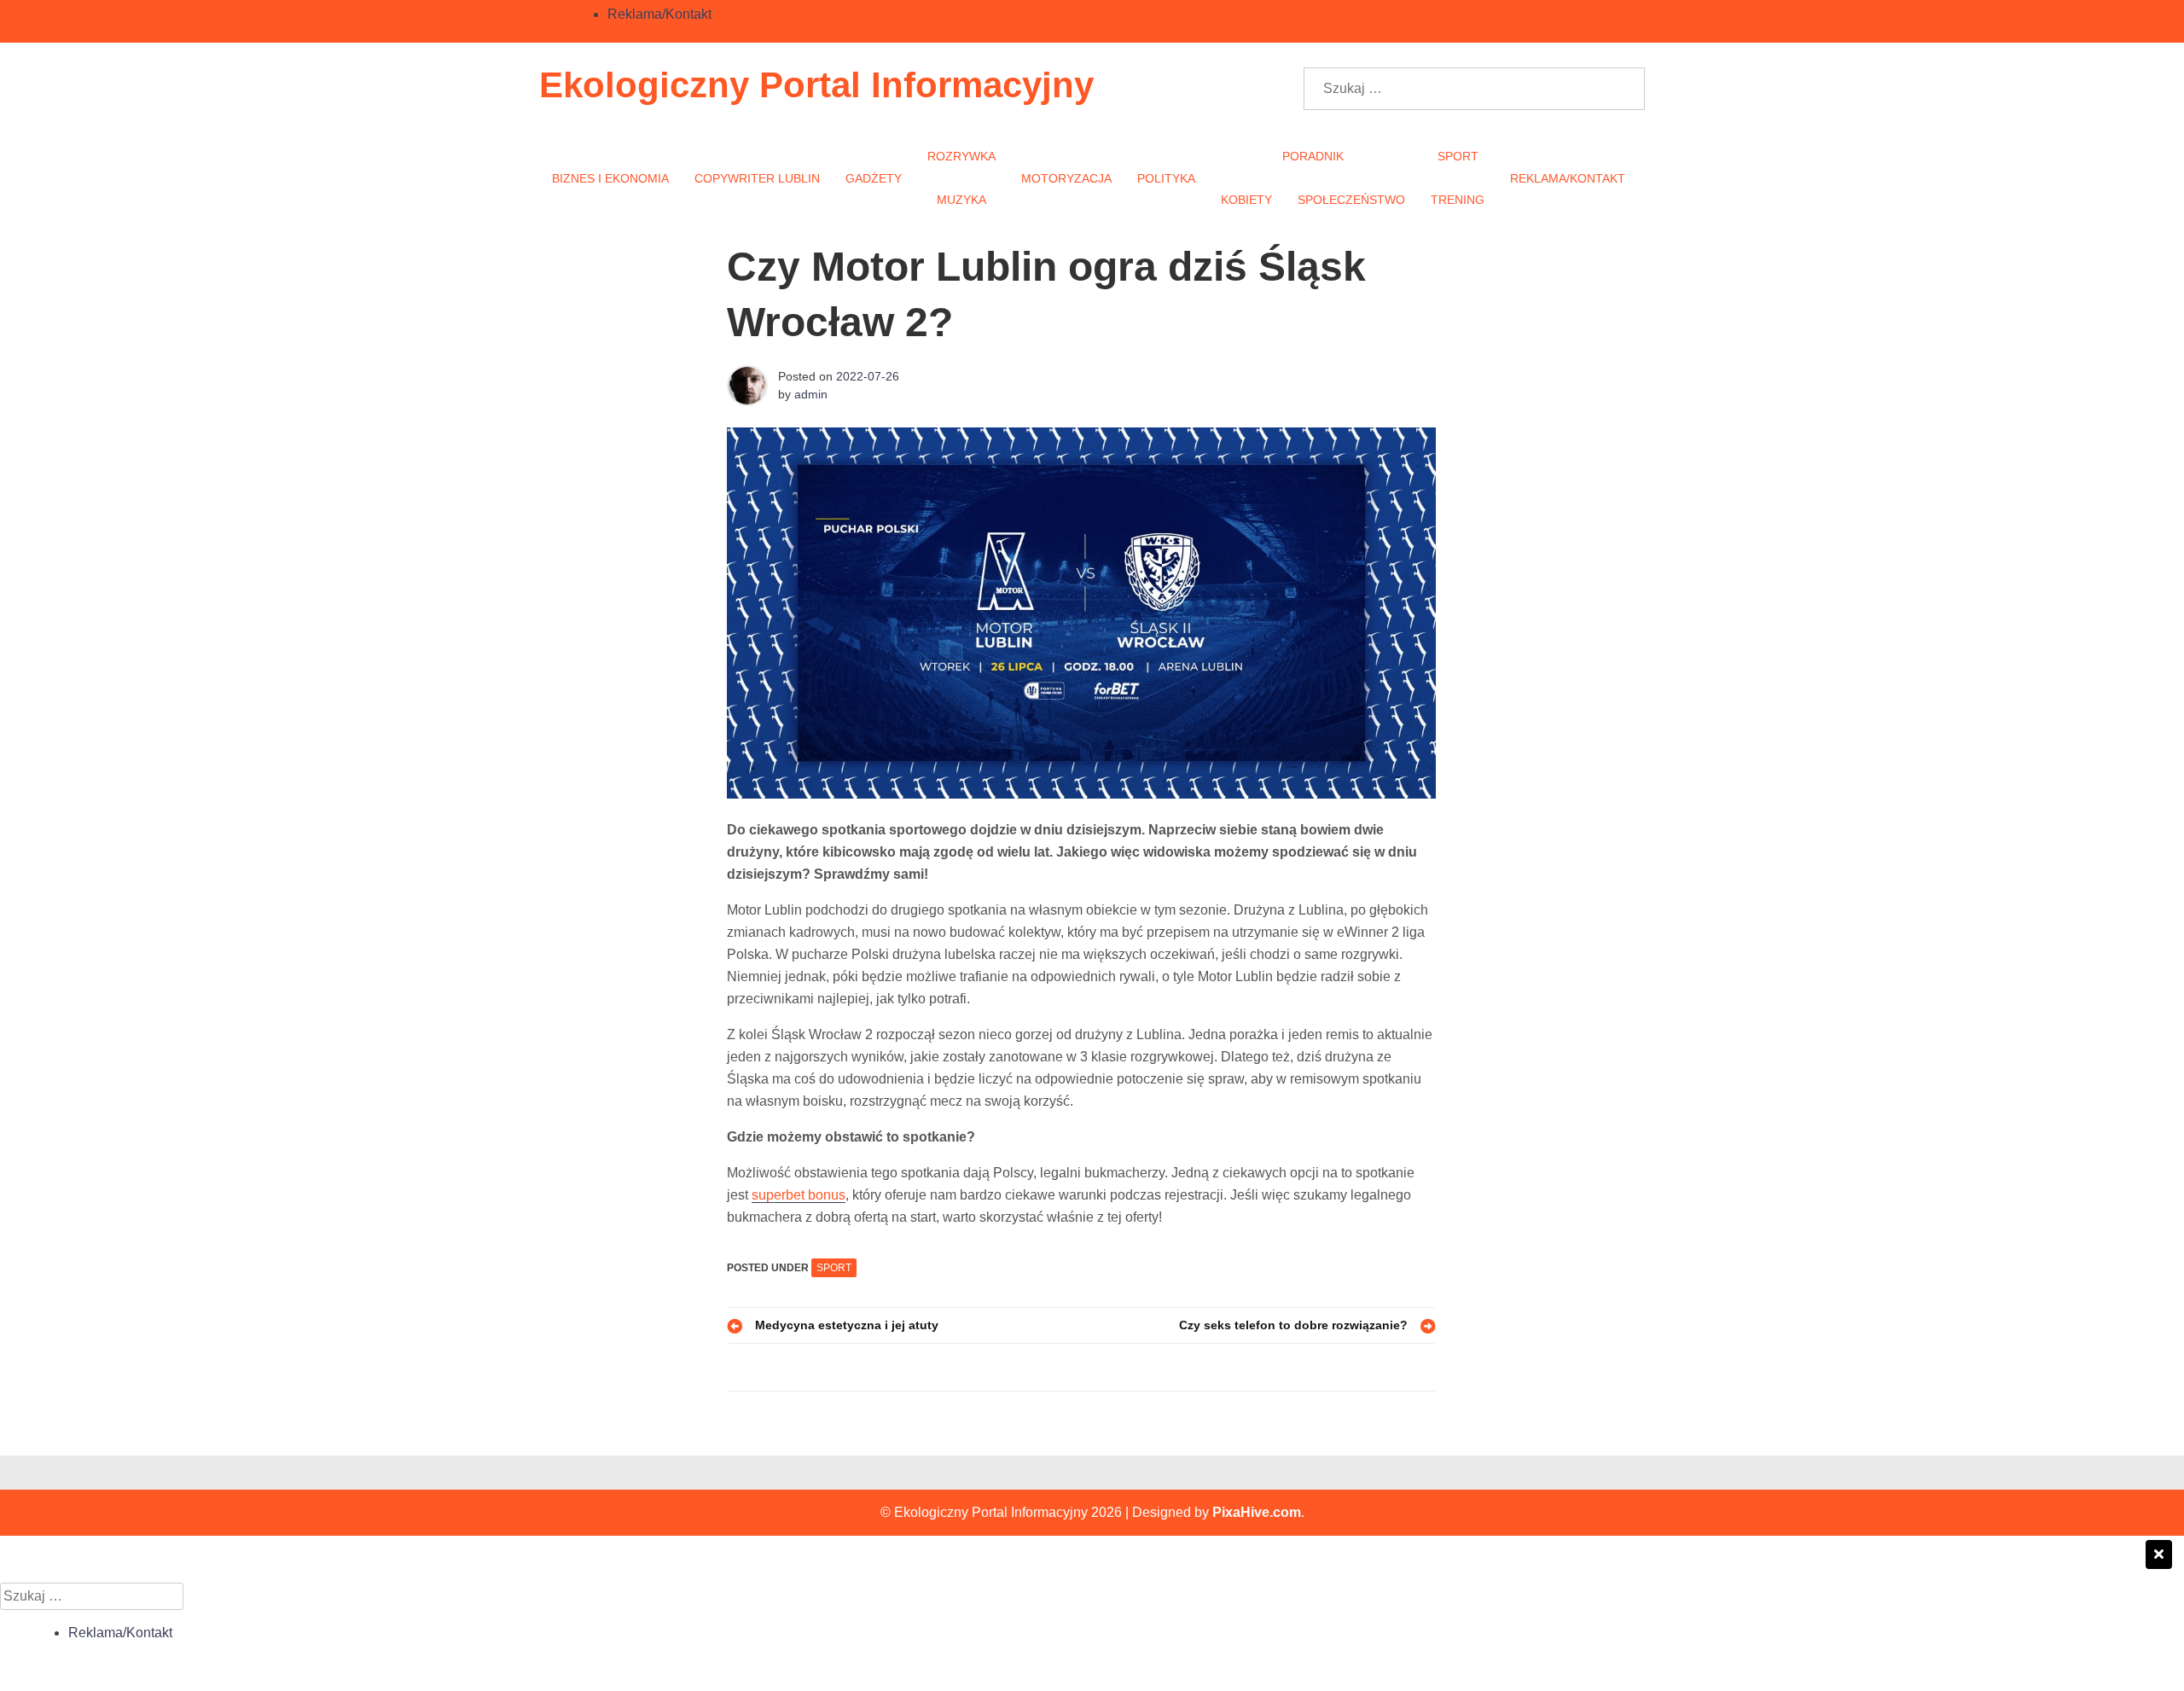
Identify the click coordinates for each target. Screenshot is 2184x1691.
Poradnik (1313, 156)
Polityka (1166, 178)
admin (811, 394)
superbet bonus (799, 1195)
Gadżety (874, 178)
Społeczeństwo (1351, 200)
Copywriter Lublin (757, 178)
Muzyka (961, 200)
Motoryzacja (1066, 178)
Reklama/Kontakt (659, 14)
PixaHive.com (1257, 1512)
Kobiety (1246, 200)
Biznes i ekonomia (610, 178)
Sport (1458, 156)
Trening (1458, 200)
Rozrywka (961, 156)
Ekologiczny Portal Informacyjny (816, 85)
